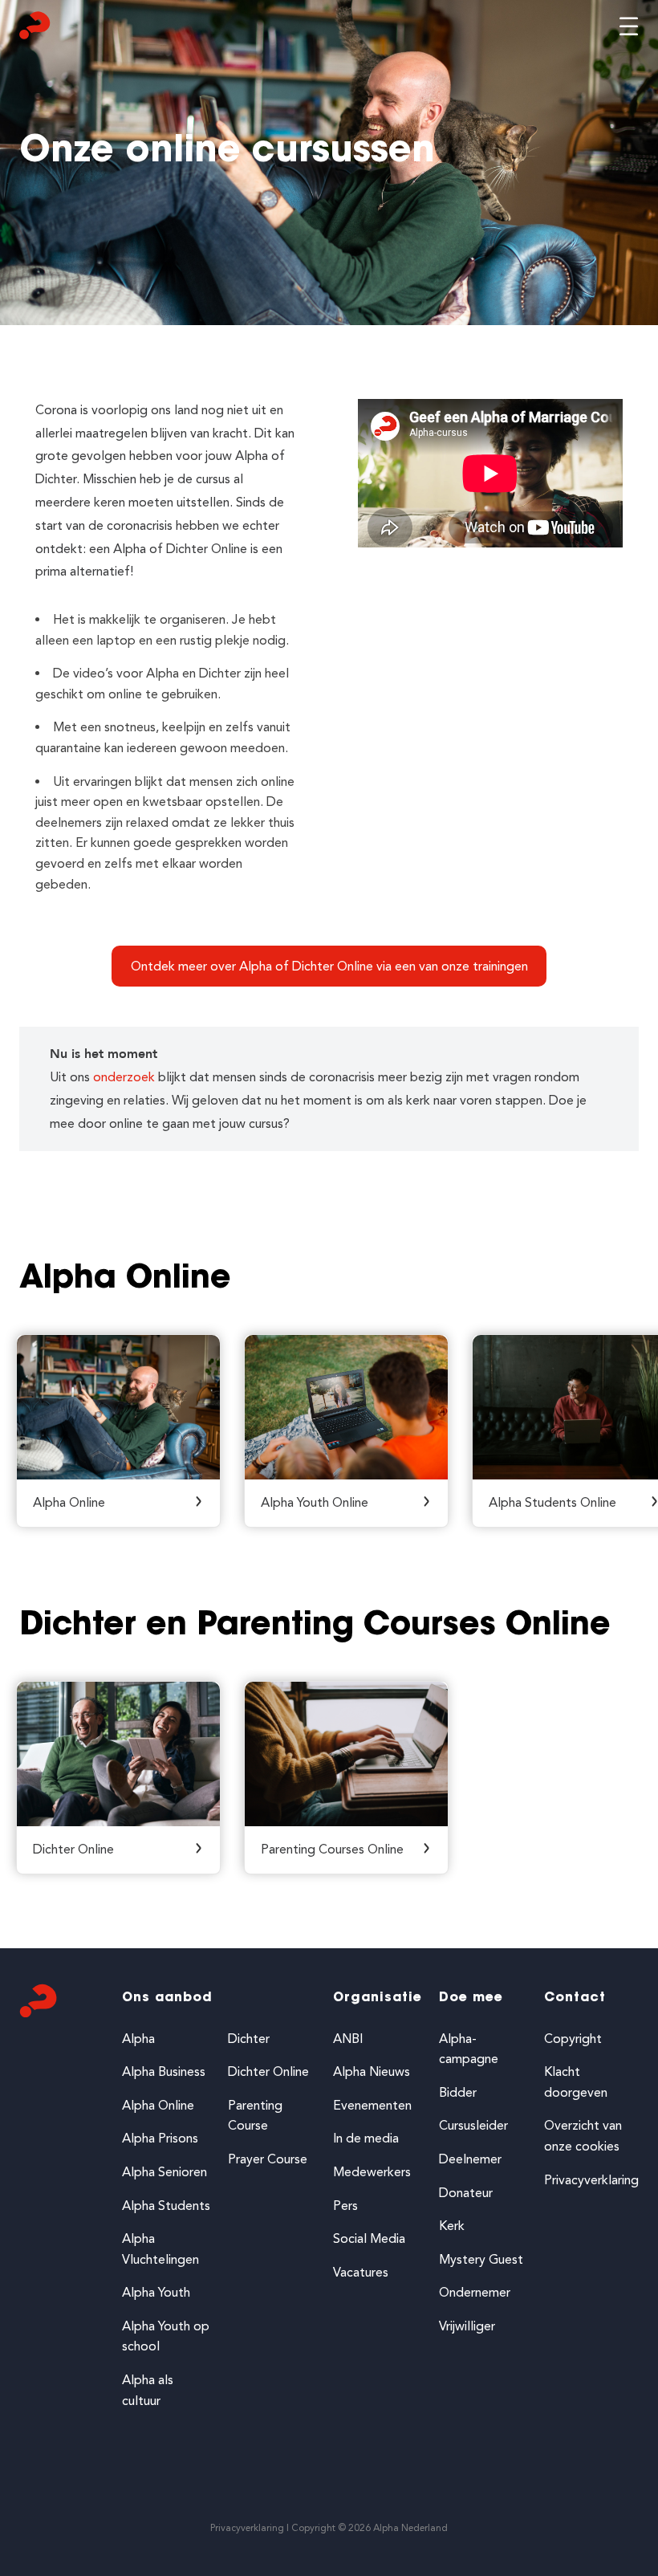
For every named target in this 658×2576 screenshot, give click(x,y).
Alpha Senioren (164, 2172)
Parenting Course (255, 2116)
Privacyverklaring (591, 2180)
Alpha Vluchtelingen (160, 2249)
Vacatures (361, 2272)
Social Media (369, 2238)
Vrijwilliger (467, 2326)
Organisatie (378, 1998)
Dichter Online (268, 2071)
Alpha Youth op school (166, 2336)
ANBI (348, 2039)
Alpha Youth (156, 2292)
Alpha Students (166, 2206)
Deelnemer (470, 2159)
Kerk (452, 2226)
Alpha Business (164, 2071)
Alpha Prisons (160, 2138)
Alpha (138, 2039)
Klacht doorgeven (576, 2082)
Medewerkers (372, 2172)
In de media (366, 2138)
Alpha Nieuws (372, 2071)
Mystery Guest (481, 2259)
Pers (345, 2206)
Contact (575, 1998)
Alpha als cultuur (148, 2390)
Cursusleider (473, 2125)
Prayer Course (268, 2159)
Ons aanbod (167, 1998)
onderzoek (124, 1077)
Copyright (573, 2039)
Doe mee (471, 1998)
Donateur (466, 2193)
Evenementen (372, 2105)
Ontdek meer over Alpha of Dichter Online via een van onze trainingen (329, 966)
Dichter (249, 2039)
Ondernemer (475, 2292)
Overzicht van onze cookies (583, 2136)
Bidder (458, 2092)
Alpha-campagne (469, 2049)
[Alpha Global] (35, 29)
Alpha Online (158, 2105)
